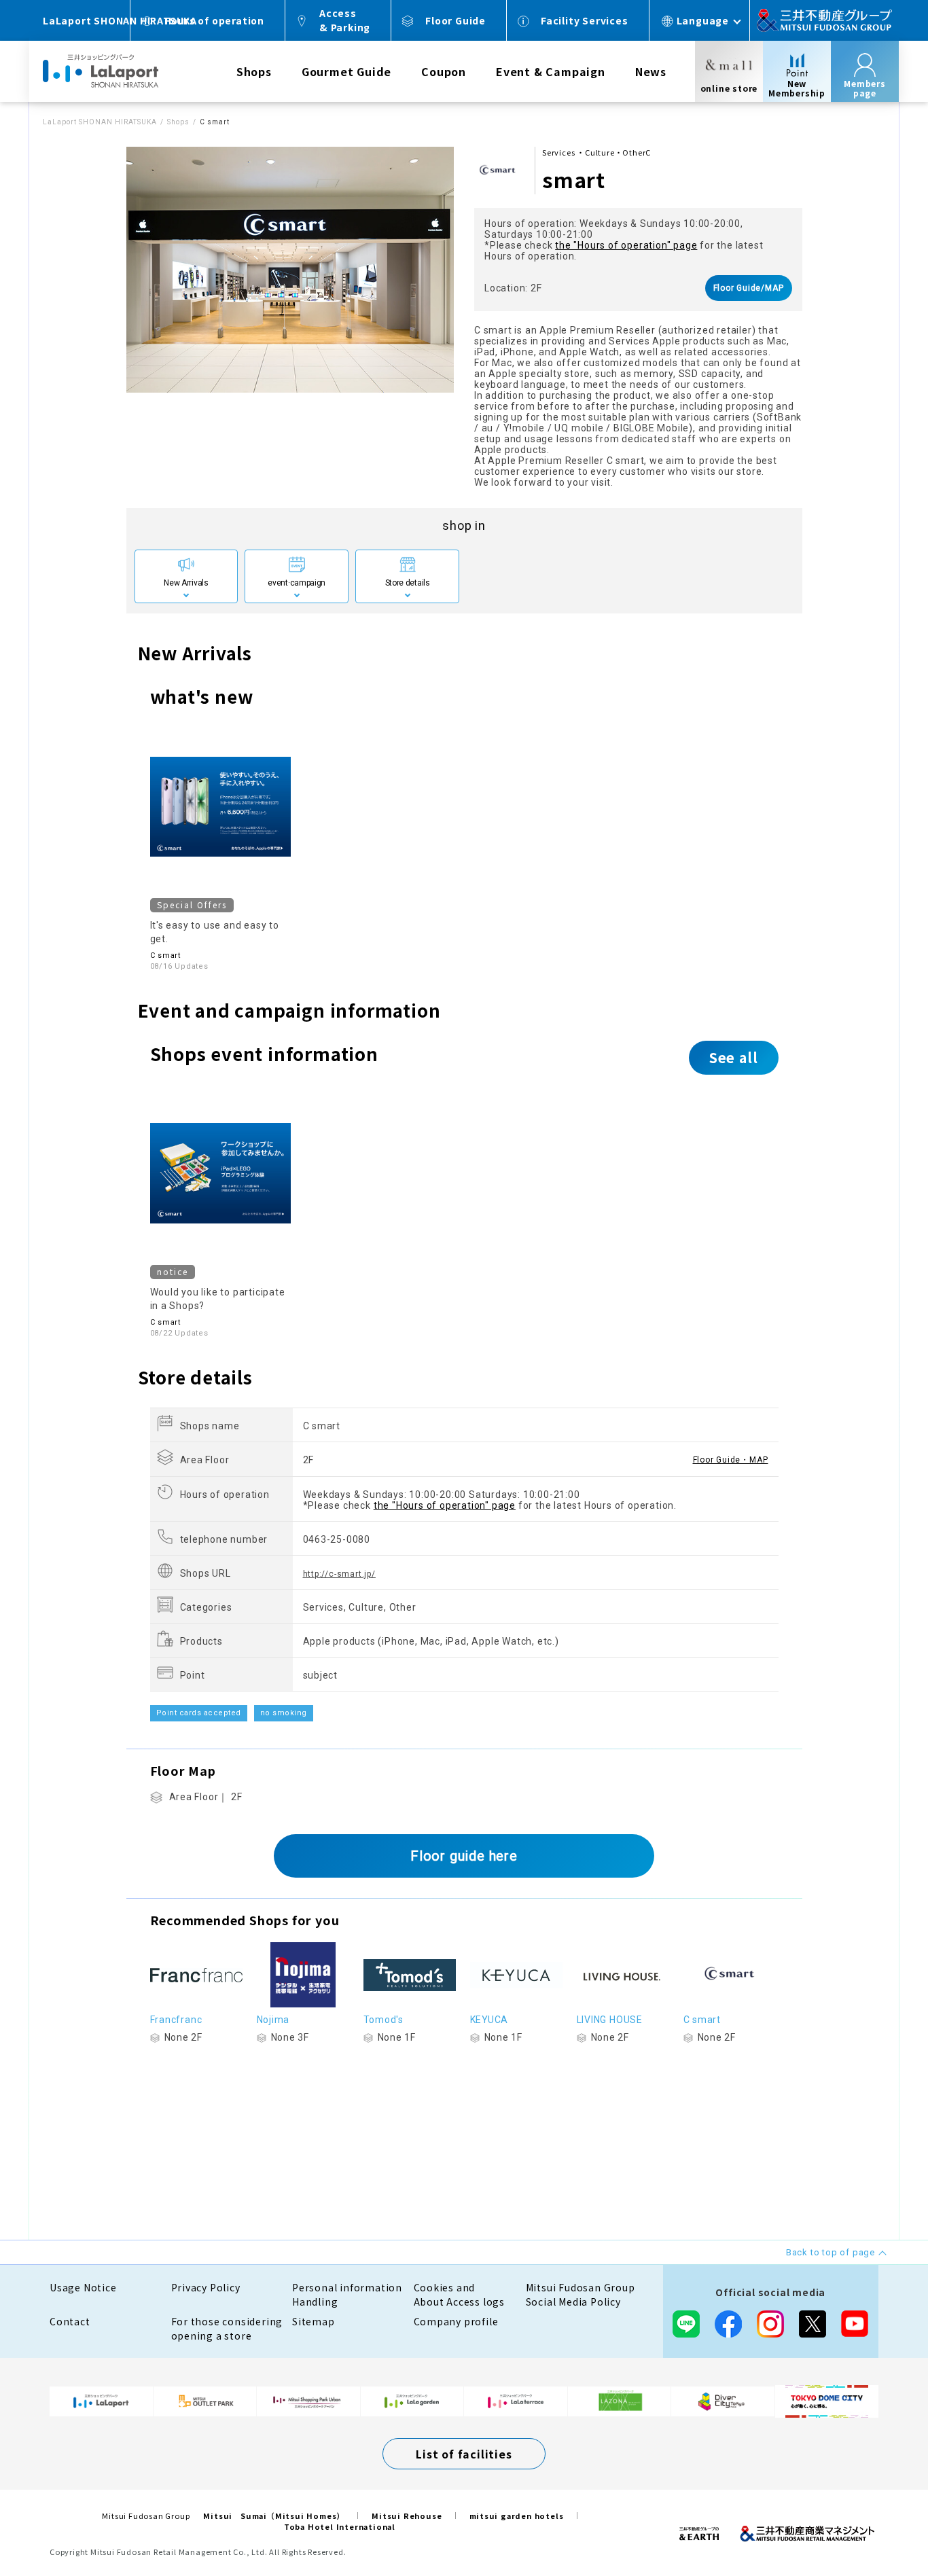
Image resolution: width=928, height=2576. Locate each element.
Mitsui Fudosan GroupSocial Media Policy (581, 2294)
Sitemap (314, 2321)
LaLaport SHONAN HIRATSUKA (100, 122)
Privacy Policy (206, 2287)
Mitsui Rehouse (407, 2516)
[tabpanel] (290, 270)
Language (703, 20)
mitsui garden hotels (517, 2516)
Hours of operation (214, 20)
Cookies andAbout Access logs (460, 2294)
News (651, 71)
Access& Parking (345, 20)
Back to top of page (875, 2523)
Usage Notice (83, 2287)
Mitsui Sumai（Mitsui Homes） (274, 2516)
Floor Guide (456, 20)
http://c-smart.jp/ (339, 1574)
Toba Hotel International (340, 2526)
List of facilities (464, 2454)
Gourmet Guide (346, 71)
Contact (70, 2321)
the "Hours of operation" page (626, 245)
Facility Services (585, 20)
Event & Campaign (551, 71)
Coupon (444, 71)
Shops (254, 71)
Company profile (456, 2321)
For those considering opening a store (227, 2328)
